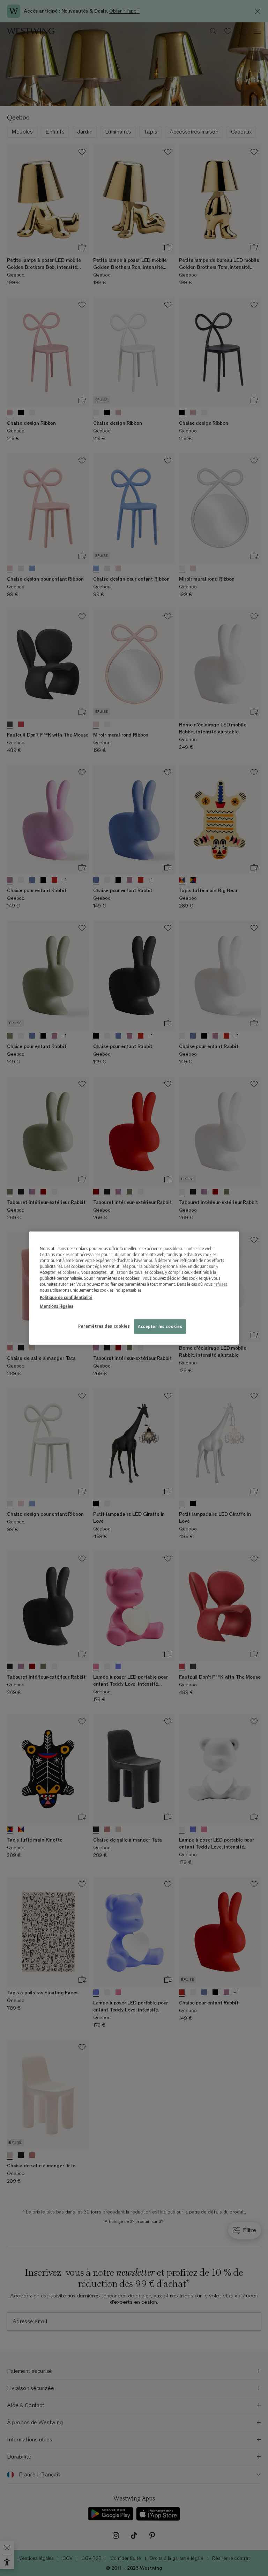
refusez (220, 1284)
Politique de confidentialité (66, 1297)
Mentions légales (57, 1306)
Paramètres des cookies (104, 1326)
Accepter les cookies (160, 1326)
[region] (134, 1288)
